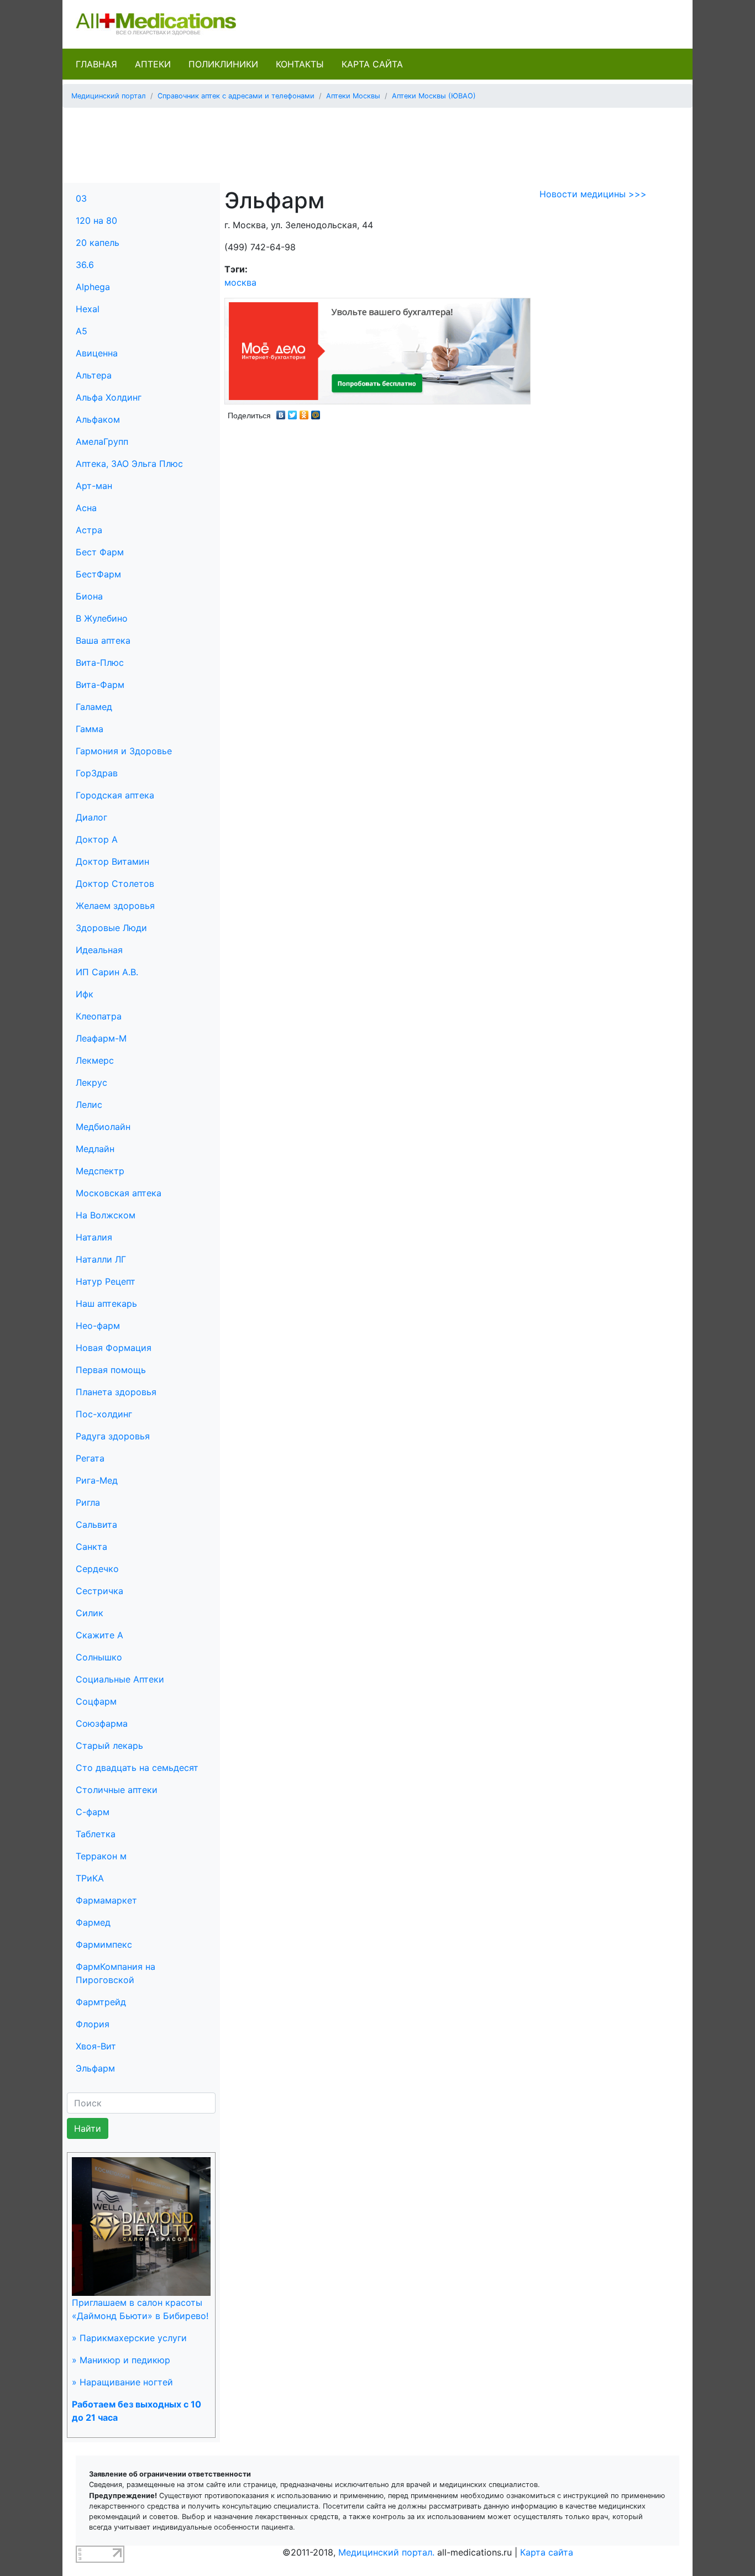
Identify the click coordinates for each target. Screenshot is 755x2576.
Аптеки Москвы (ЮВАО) (434, 96)
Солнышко (99, 1657)
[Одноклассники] (304, 412)
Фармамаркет (106, 1900)
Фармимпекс (104, 1944)
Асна (86, 508)
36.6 (85, 265)
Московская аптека (119, 1193)
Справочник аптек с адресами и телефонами (236, 96)
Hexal (88, 309)
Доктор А (97, 839)
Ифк (85, 994)
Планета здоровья (116, 1392)
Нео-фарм (98, 1326)
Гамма (90, 729)
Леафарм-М (101, 1038)
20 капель (98, 243)
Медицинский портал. (386, 2552)
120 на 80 (96, 220)
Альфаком (98, 419)
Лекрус (91, 1082)
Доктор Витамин (112, 861)
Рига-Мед (97, 1480)
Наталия (94, 1237)
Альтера (94, 375)
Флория (93, 2024)
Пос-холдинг (104, 1414)
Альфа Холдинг (109, 397)
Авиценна (97, 353)
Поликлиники (223, 64)
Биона (89, 596)
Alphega (93, 287)
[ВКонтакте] (281, 412)
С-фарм (93, 1812)
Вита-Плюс (100, 663)
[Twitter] (293, 412)
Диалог (91, 817)
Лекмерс (95, 1060)
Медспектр (100, 1171)
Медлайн (95, 1149)
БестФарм (98, 574)
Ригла (88, 1502)
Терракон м (101, 1856)
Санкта (91, 1547)
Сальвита (96, 1524)
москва (240, 282)
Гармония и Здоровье (124, 751)
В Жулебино (102, 618)
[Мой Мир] (316, 412)
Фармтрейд (101, 2002)
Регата (90, 1458)
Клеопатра (99, 1016)
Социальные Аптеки (120, 1679)
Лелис (89, 1105)
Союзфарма (102, 1723)
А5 (82, 331)
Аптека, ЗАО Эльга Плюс (129, 464)
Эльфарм (95, 2068)
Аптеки (153, 64)
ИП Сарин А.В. (107, 972)
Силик (90, 1613)
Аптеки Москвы (353, 96)
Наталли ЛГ (101, 1259)
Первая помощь (111, 1370)
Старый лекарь (109, 1746)
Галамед (94, 707)
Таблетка (96, 1834)
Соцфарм (96, 1701)
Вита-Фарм (100, 685)
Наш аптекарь (106, 1303)
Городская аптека (115, 795)
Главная (96, 64)
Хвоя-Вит (96, 2046)
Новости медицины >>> (593, 194)
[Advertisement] (377, 141)
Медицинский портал (109, 96)
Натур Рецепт (106, 1281)
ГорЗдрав (97, 773)
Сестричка (99, 1591)
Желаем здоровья (115, 906)
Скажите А (99, 1635)
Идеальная (99, 950)
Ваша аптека (103, 640)
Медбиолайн (103, 1127)
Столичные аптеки (117, 1790)
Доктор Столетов (115, 884)
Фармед (93, 1922)
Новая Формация (114, 1348)
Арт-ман (94, 486)
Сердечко (97, 1569)
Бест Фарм (100, 552)
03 (81, 198)
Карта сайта (372, 64)
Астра (89, 530)
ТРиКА (90, 1878)
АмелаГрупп (102, 441)
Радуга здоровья (113, 1436)
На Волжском (106, 1215)
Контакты (300, 64)
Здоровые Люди (111, 928)
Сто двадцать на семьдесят (137, 1768)
